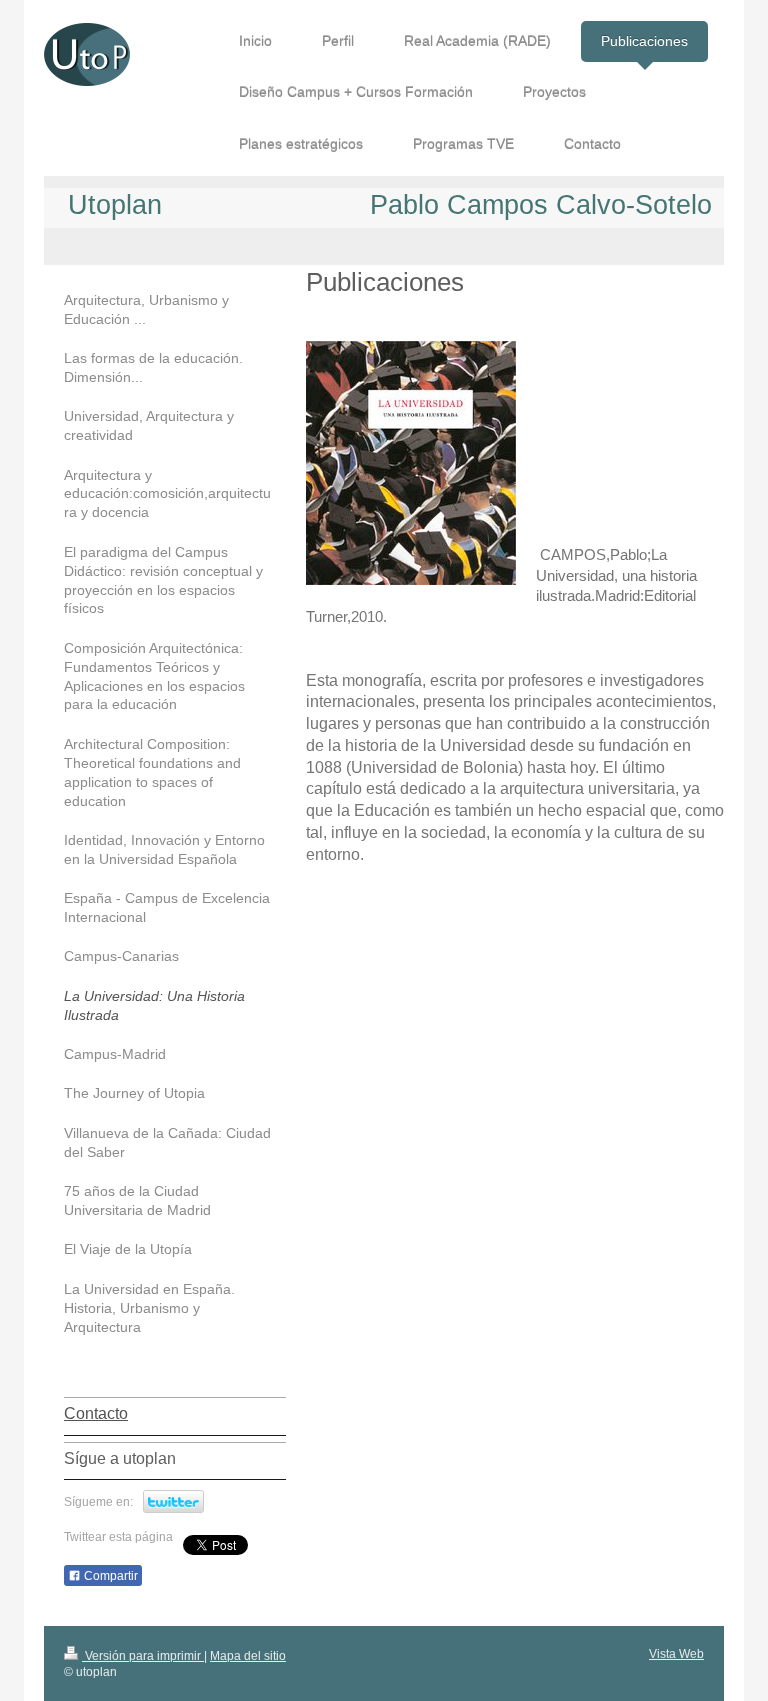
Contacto (96, 1413)
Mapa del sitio (248, 1656)
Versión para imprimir (143, 1656)
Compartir (109, 1576)
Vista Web (676, 1654)
